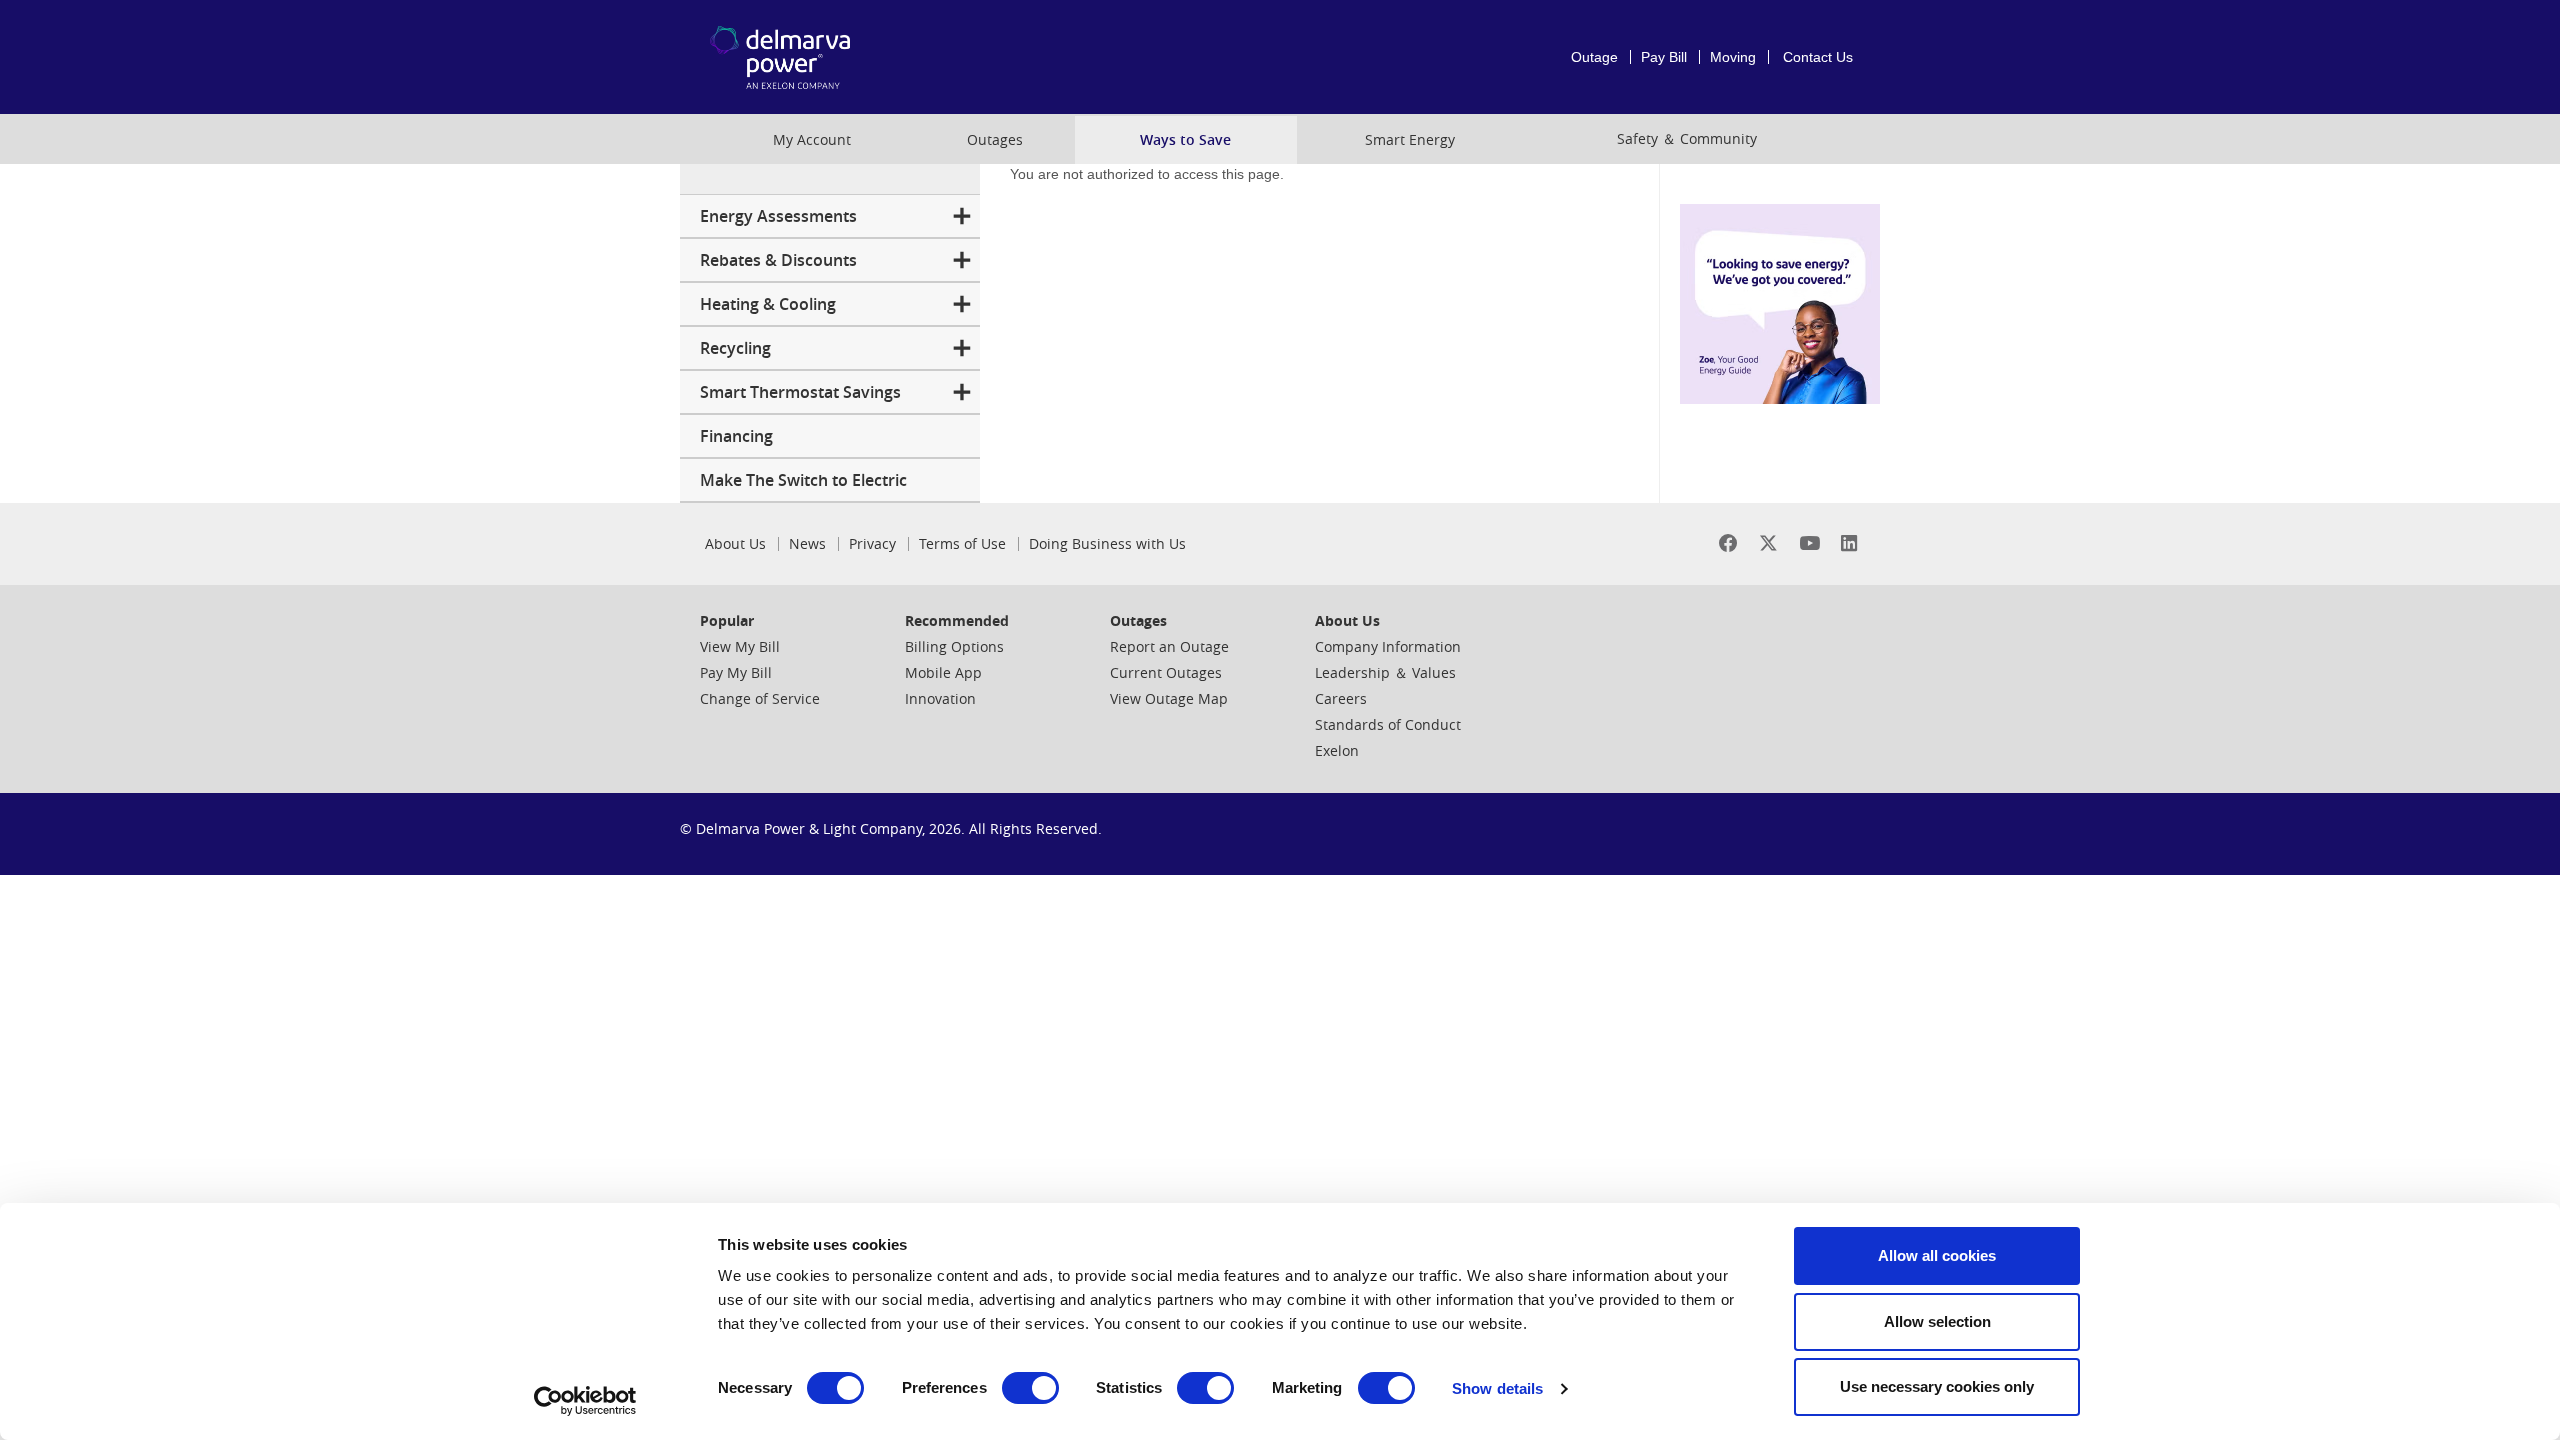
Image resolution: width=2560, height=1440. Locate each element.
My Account (812, 139)
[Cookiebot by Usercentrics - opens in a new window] (585, 1401)
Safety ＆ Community (1687, 138)
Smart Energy (1410, 139)
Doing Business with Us (1107, 544)
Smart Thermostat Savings (800, 392)
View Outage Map (1169, 698)
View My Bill (740, 646)
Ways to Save (1185, 139)
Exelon (1337, 750)
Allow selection (1937, 1321)
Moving (1733, 57)
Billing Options (954, 646)
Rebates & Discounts (778, 260)
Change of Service (760, 698)
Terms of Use (962, 544)
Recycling (735, 348)
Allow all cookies (1937, 1255)
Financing (736, 436)
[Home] (814, 57)
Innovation (940, 698)
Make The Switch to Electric (803, 480)
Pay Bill (1664, 57)
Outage (1594, 57)
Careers (1341, 698)
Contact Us (1818, 57)
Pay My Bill (736, 672)
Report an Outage (1169, 646)
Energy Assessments (778, 216)
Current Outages (1166, 672)
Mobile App (943, 672)
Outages (995, 139)
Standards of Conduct (1388, 724)
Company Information (1388, 646)
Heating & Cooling (768, 304)
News (807, 544)
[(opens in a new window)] (1728, 543)
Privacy (872, 544)
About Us (735, 544)
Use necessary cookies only (1937, 1386)
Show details (1497, 1388)
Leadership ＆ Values (1385, 672)
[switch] (1030, 1388)
